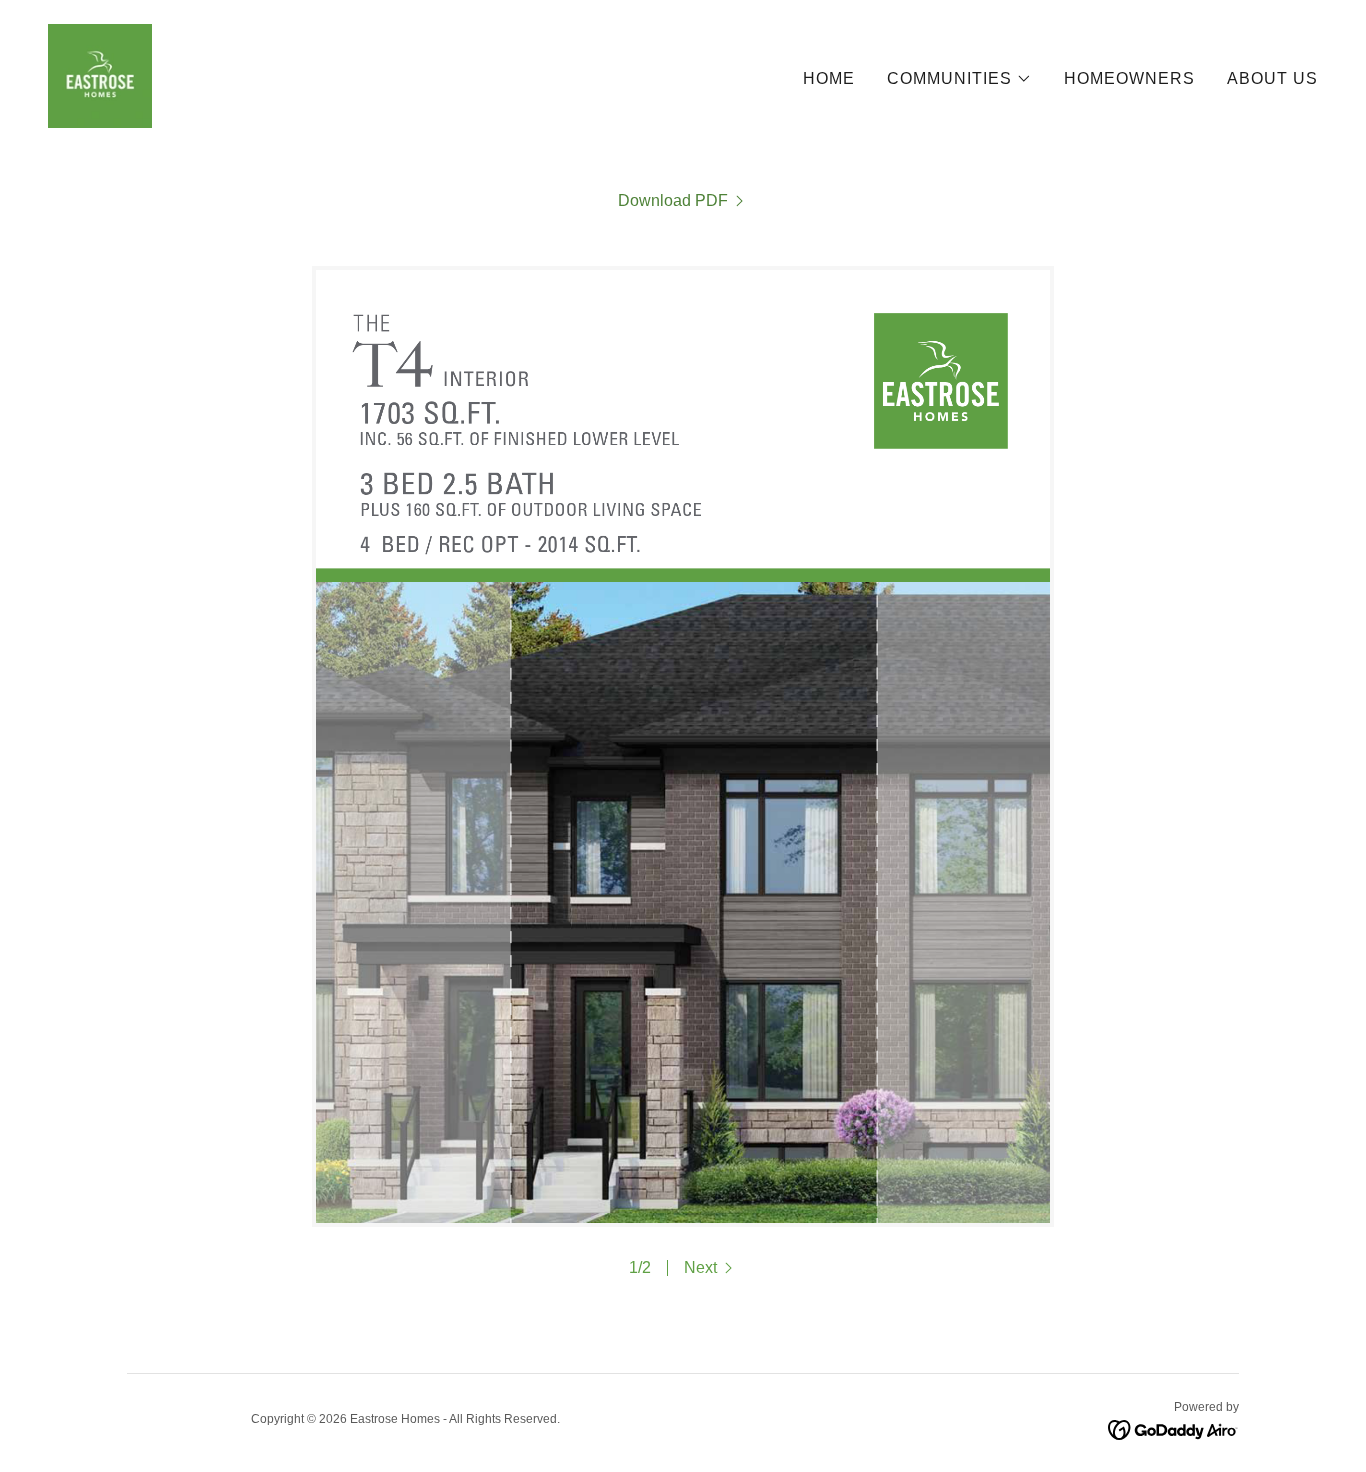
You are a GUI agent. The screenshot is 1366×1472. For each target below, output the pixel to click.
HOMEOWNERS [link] (1129, 78)
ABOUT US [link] (1272, 78)
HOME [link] (829, 78)
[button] (959, 79)
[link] (100, 74)
